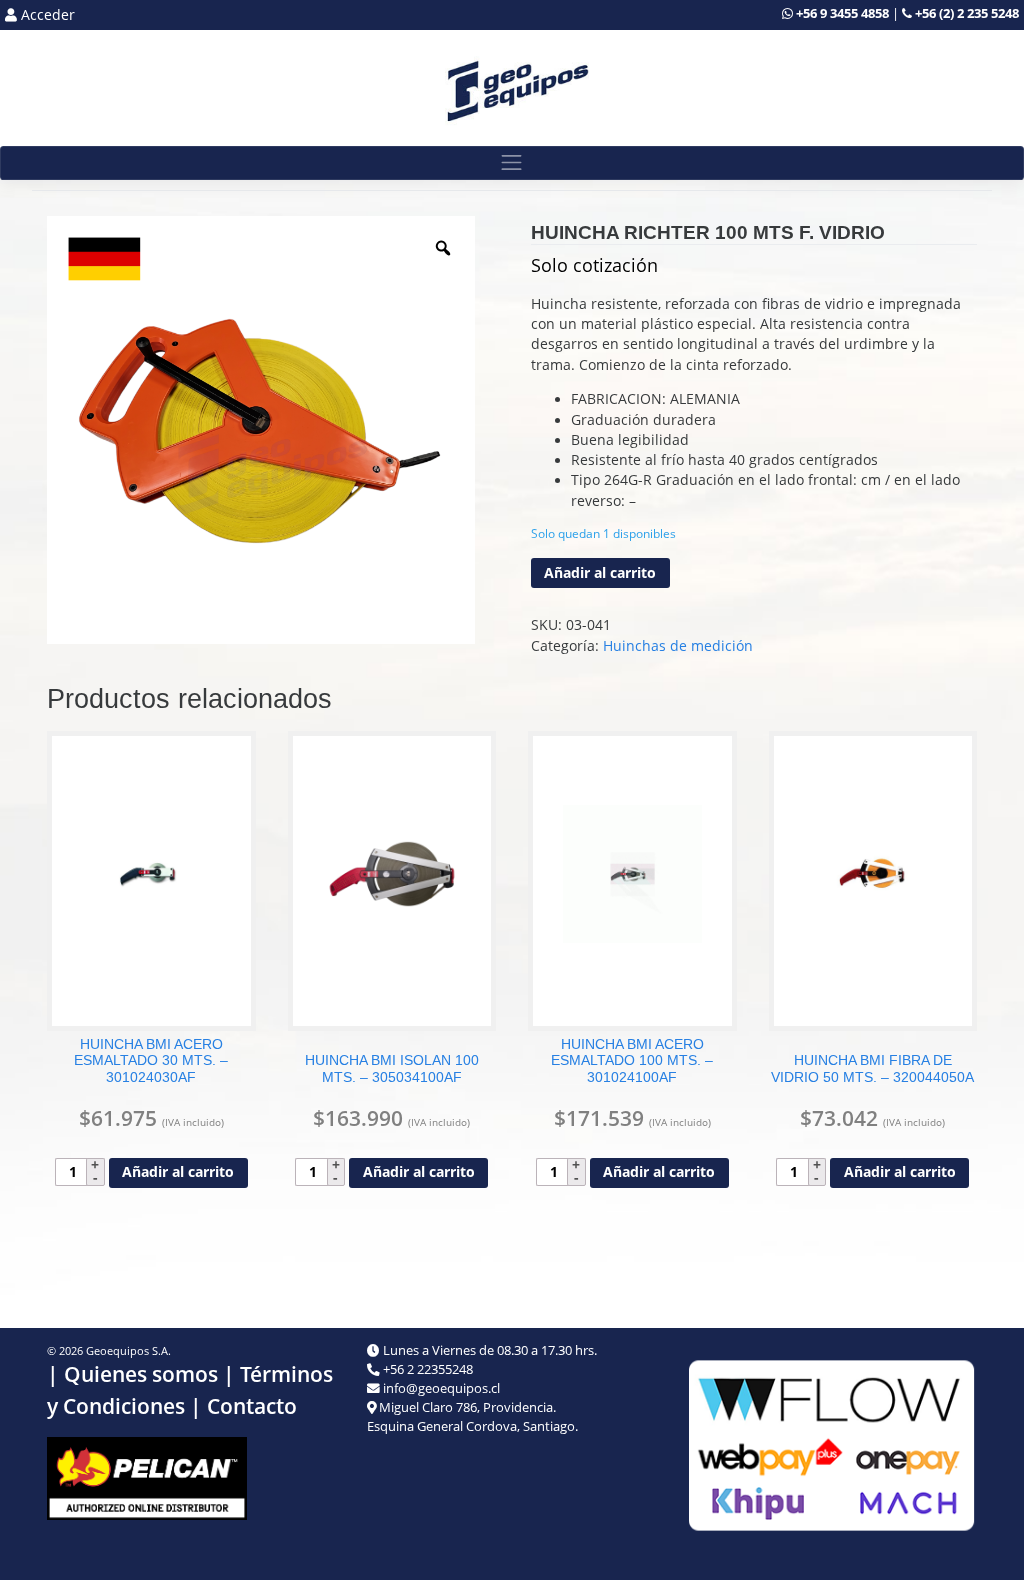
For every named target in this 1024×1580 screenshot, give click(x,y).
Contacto (252, 1406)
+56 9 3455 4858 (842, 13)
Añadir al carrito (600, 573)
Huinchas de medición (678, 646)
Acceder (46, 15)
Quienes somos (141, 1374)
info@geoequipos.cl (441, 1388)
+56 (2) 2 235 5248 (967, 13)
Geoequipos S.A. (128, 1350)
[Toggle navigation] (512, 163)
